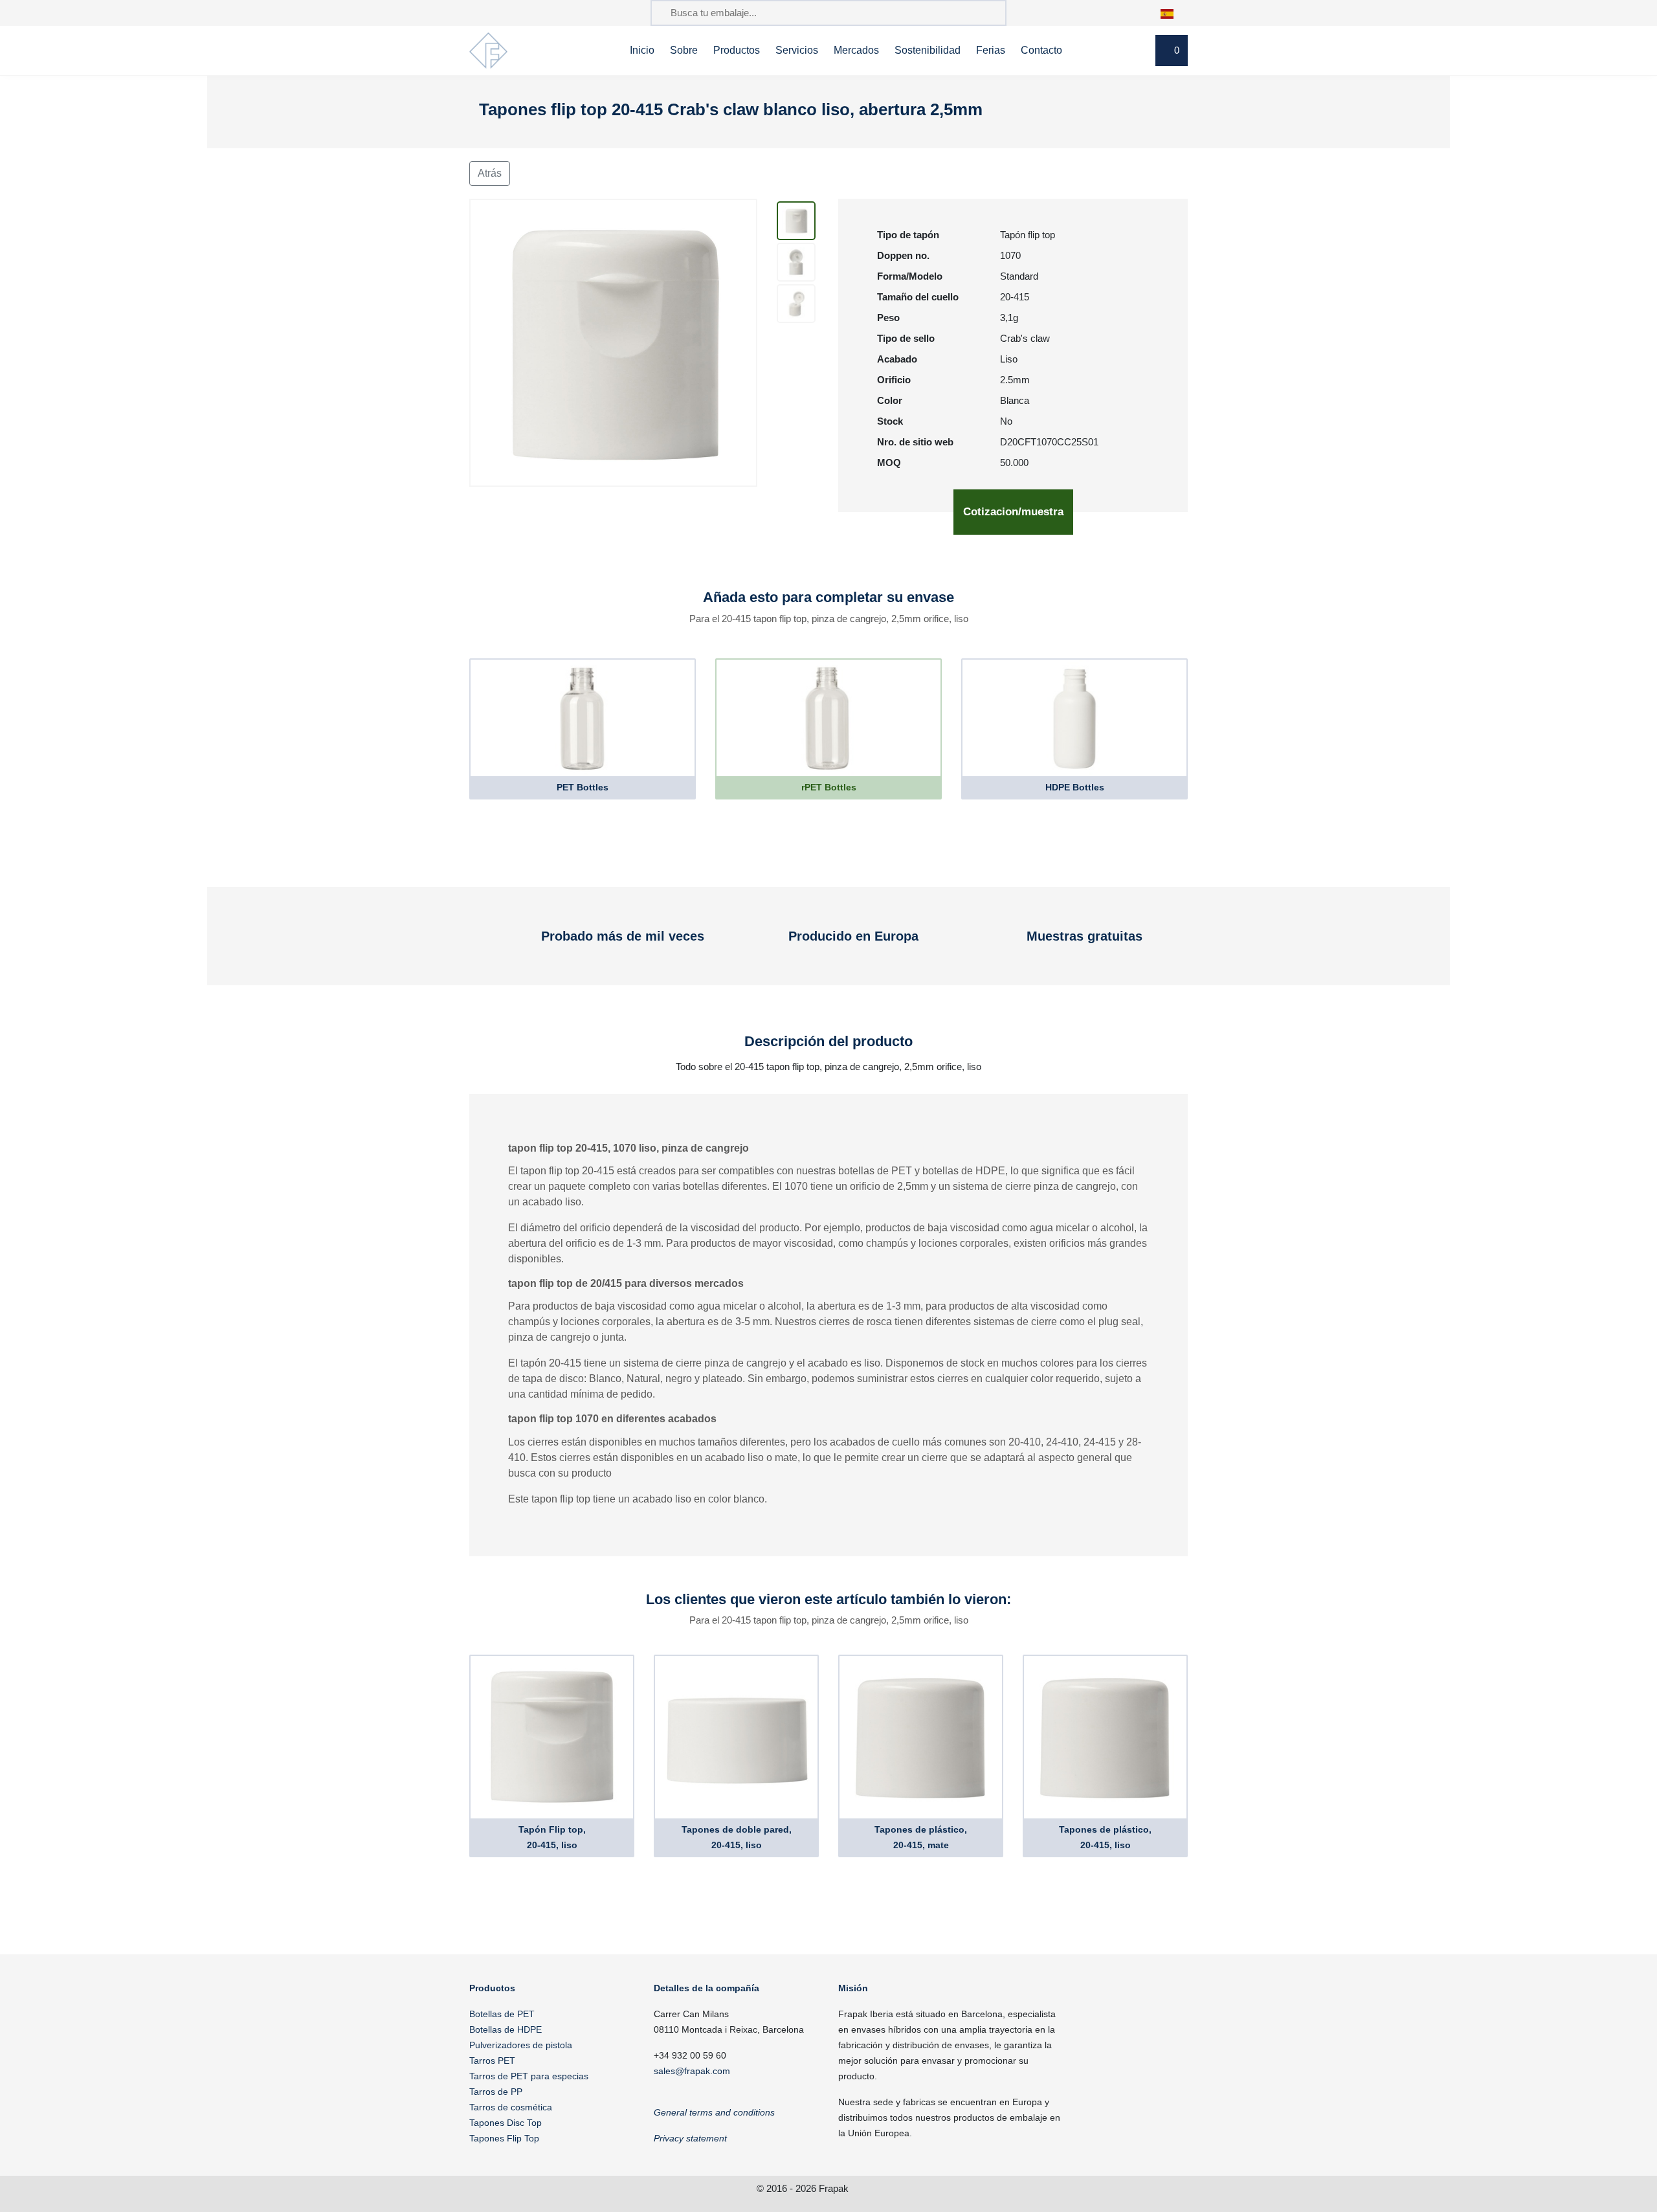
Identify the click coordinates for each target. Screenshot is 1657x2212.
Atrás (490, 173)
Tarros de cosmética (511, 2107)
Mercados (856, 50)
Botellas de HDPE (506, 2029)
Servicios (797, 50)
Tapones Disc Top (506, 2123)
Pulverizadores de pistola (521, 2045)
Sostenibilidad (928, 50)
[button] (1174, 13)
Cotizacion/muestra (1013, 512)
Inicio (642, 50)
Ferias (991, 50)
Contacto (1041, 50)
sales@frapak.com (692, 2071)
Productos (737, 50)
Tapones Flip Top (504, 2138)
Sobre (684, 50)
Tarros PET (492, 2061)
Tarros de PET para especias (529, 2076)
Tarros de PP (496, 2092)
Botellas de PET (502, 2014)
